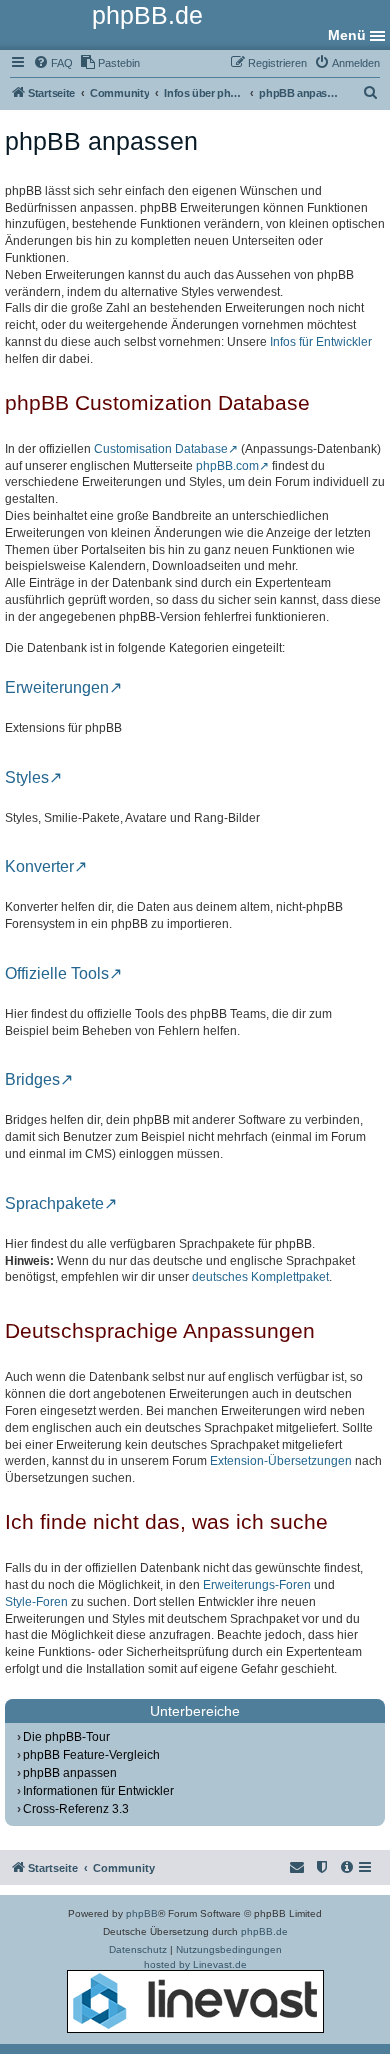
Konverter (39, 867)
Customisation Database (161, 449)
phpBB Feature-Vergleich (91, 1755)
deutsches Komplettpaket (260, 1277)
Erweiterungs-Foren (257, 1585)
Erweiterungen (57, 688)
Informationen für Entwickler (98, 1791)
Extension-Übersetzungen (281, 1461)
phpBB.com (227, 466)
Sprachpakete (54, 1204)
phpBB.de (264, 1931)
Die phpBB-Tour (66, 1737)
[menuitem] (53, 63)
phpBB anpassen (70, 1773)
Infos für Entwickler (321, 342)
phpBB (142, 1913)
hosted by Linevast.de (195, 1964)
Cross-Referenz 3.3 (76, 1809)
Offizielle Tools (57, 974)
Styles (27, 778)
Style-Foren (36, 1602)
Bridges (32, 1080)
